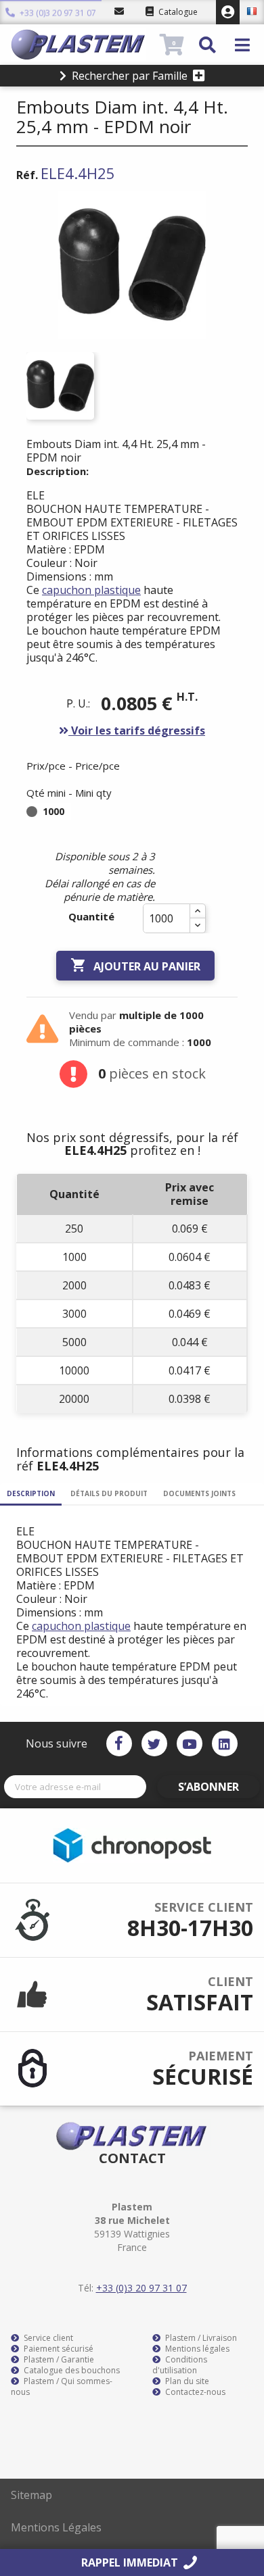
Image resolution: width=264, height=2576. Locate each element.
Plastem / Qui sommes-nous (62, 2387)
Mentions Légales (56, 2527)
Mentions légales (196, 2349)
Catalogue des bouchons (71, 2371)
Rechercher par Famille (130, 76)
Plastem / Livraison (200, 2338)
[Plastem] (84, 45)
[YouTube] (190, 1743)
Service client (47, 2338)
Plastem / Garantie (58, 2360)
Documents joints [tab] (199, 1493)
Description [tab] (31, 1493)
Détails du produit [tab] (109, 1493)
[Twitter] (154, 1743)
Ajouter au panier (135, 965)
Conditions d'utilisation (180, 2365)
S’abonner (208, 1787)
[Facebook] (119, 1743)
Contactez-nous (194, 2392)
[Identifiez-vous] (228, 12)
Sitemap (31, 2495)
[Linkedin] (225, 1743)
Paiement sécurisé (58, 2349)
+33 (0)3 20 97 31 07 (57, 13)
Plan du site (186, 2381)
